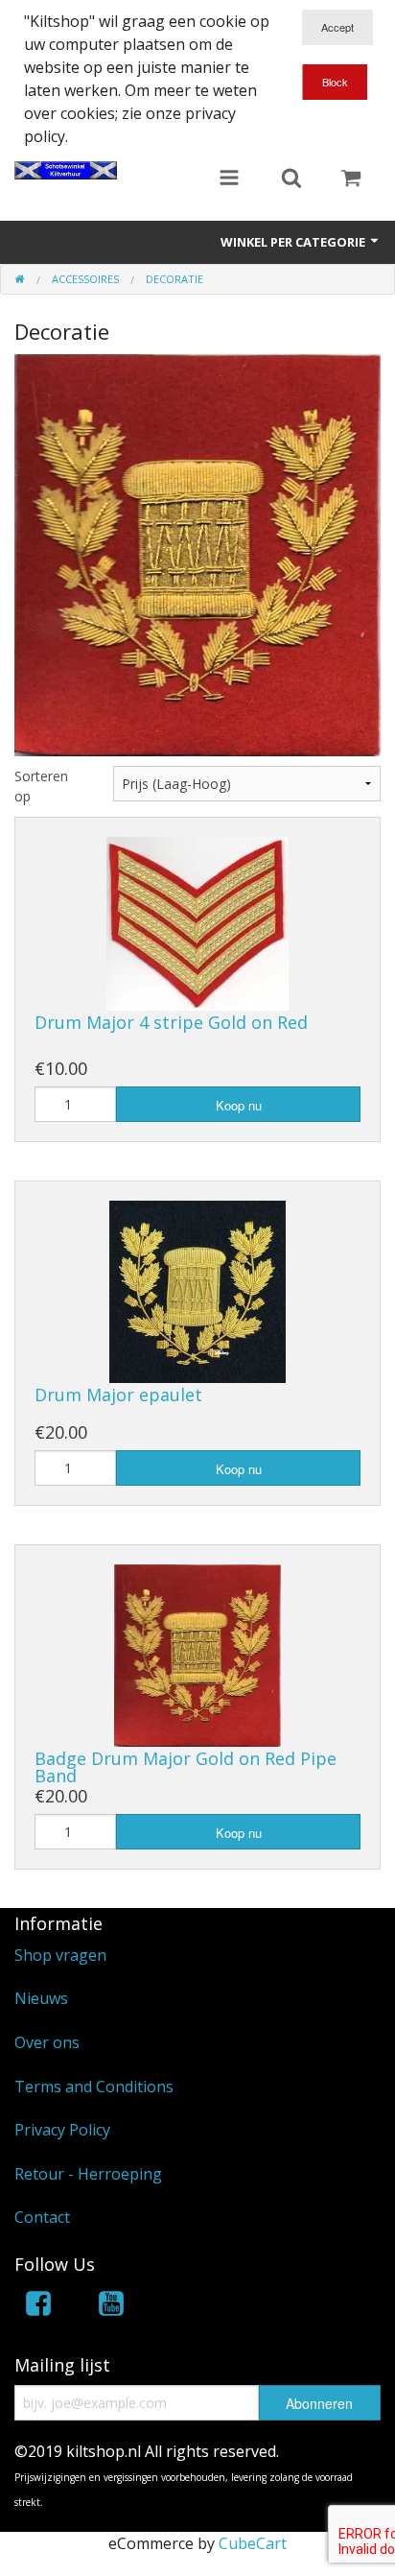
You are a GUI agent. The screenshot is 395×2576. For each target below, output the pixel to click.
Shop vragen (60, 1955)
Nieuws (41, 1998)
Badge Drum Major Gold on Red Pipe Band (186, 1767)
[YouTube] (111, 2307)
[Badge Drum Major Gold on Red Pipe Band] (197, 1655)
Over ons (47, 2042)
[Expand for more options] (229, 179)
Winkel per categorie (294, 242)
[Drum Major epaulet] (197, 1290)
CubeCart (253, 2543)
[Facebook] (38, 2307)
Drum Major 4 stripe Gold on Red (171, 1022)
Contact (42, 2217)
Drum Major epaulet (118, 1395)
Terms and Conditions (94, 2087)
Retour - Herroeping (88, 2174)
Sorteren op (41, 786)
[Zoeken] (291, 179)
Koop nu (239, 1105)
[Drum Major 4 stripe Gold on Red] (197, 922)
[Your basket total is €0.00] (351, 179)
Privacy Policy (62, 2130)
